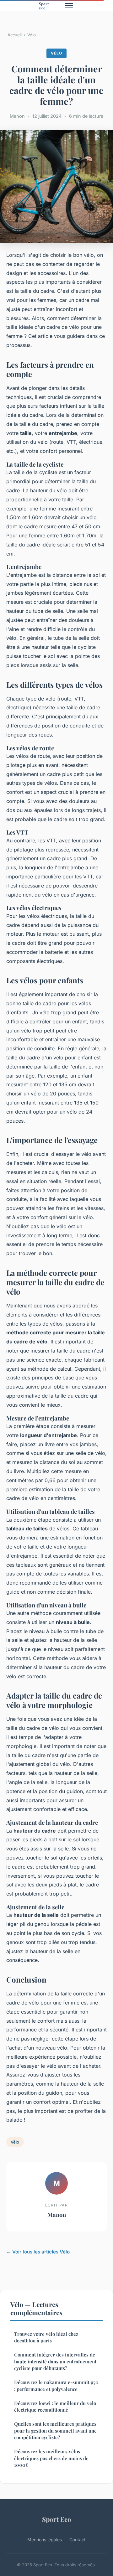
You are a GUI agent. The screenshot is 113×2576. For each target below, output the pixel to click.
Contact (78, 2540)
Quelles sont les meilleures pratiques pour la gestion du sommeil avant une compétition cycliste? (55, 2431)
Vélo (32, 35)
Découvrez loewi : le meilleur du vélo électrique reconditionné (55, 2406)
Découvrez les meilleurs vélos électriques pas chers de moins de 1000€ (51, 2458)
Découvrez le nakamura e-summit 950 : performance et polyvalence (56, 2385)
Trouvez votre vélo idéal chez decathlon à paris (46, 2337)
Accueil (15, 35)
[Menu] (69, 6)
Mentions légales (45, 2540)
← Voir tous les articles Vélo (38, 2252)
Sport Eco (57, 2519)
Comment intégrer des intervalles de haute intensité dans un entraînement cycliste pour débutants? (55, 2361)
